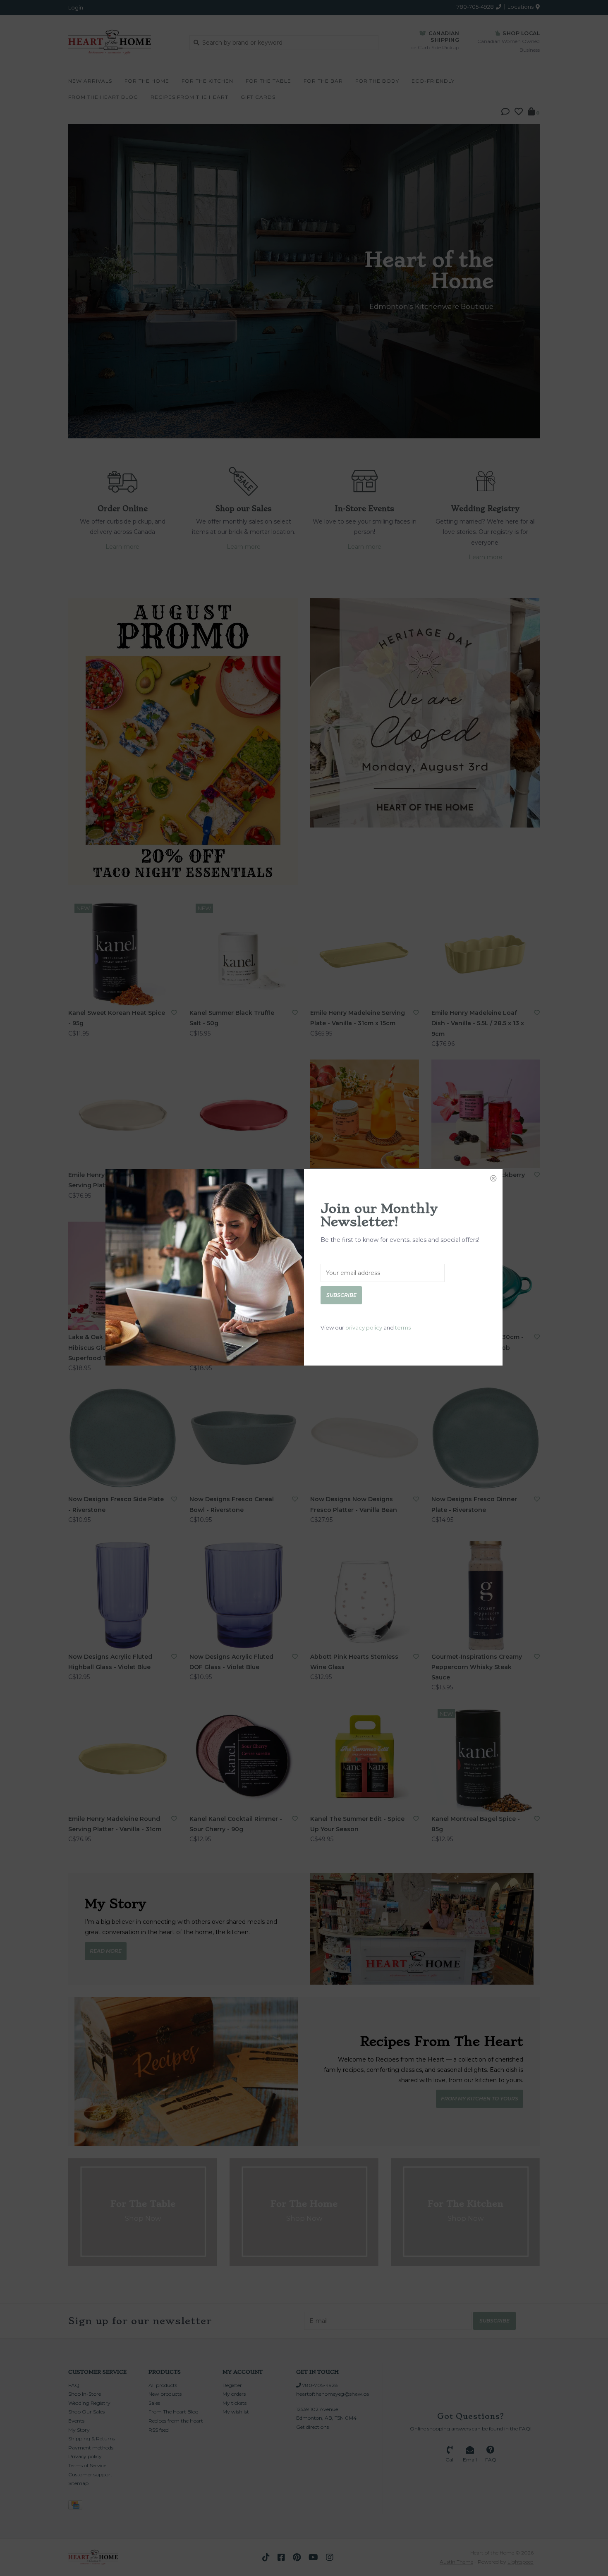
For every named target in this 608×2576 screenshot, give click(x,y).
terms (403, 1327)
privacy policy (364, 1327)
